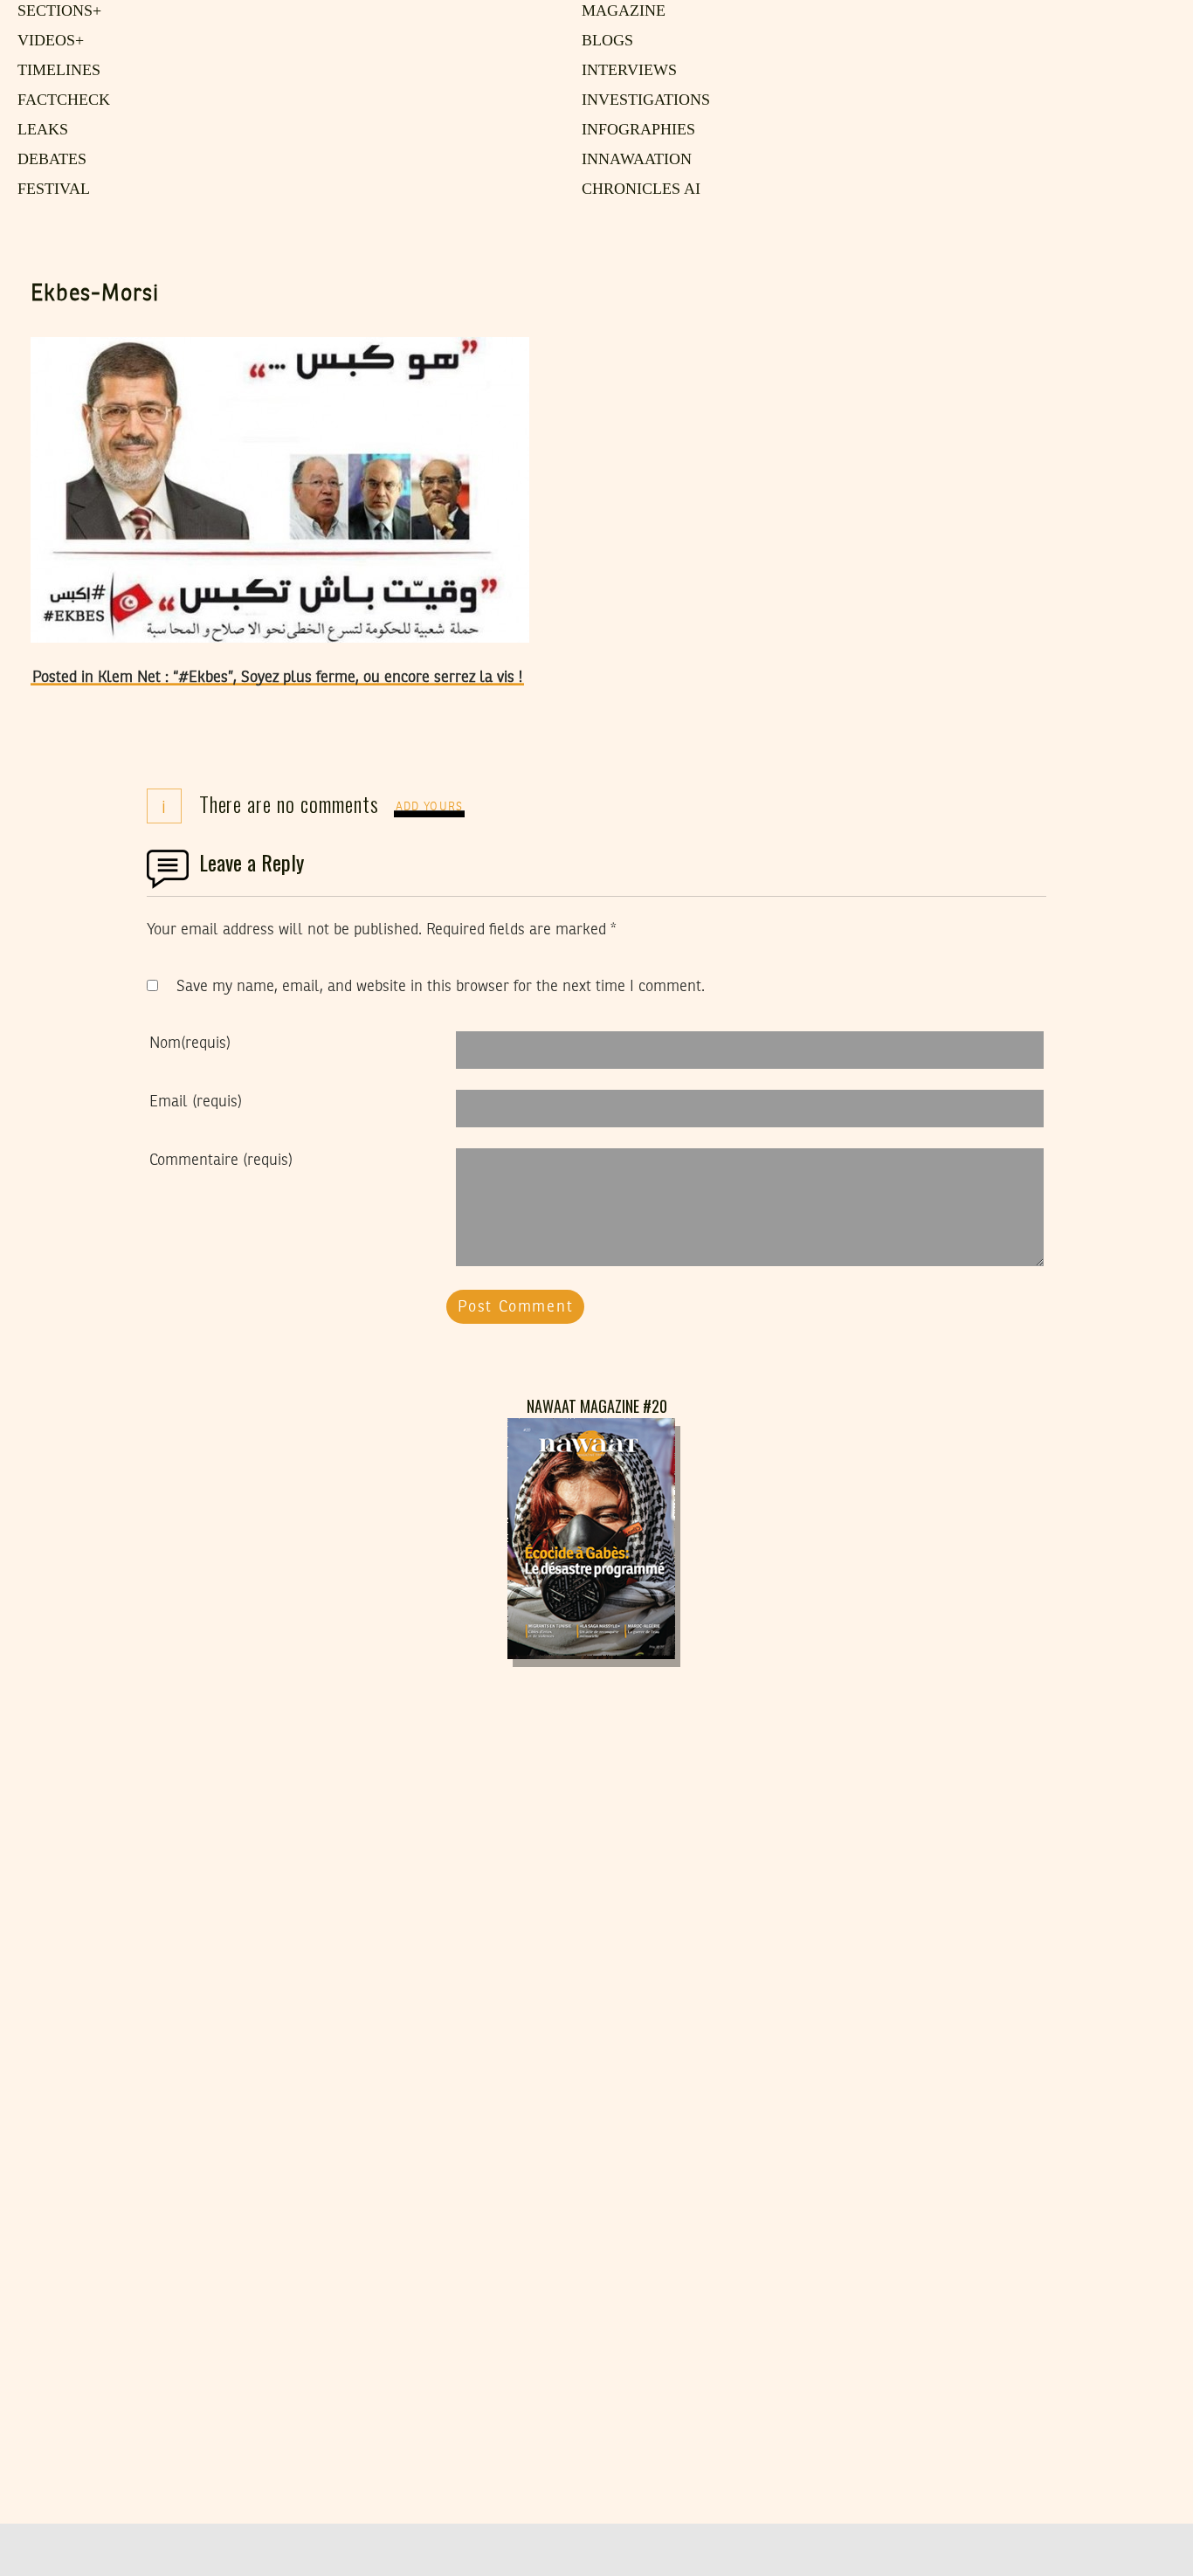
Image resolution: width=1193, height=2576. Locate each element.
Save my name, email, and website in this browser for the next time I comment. (441, 987)
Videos (48, 41)
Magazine (619, 11)
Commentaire (221, 1161)
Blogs (604, 41)
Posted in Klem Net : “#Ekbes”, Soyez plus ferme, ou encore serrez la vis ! (277, 678)
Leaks (40, 130)
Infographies (635, 130)
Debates (49, 160)
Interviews (625, 71)
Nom (190, 1043)
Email (196, 1102)
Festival (50, 189)
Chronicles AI (636, 189)
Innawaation (632, 160)
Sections (57, 11)
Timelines (55, 71)
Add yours (430, 807)
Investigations (640, 100)
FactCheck (58, 100)
